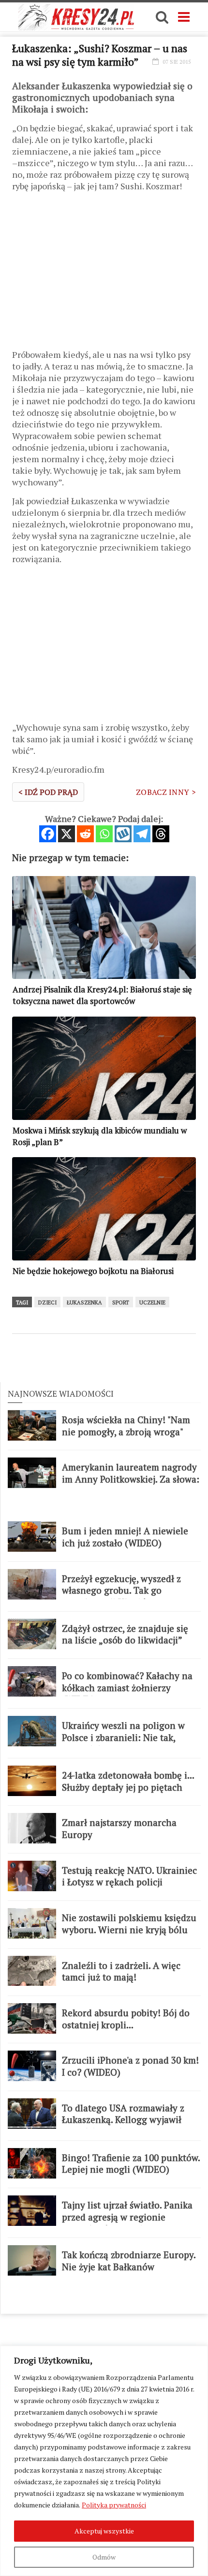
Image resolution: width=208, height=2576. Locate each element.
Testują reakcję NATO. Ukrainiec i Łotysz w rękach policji (129, 1876)
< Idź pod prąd (48, 792)
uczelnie (152, 1302)
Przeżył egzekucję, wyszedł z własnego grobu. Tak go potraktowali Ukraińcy (121, 1591)
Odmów (104, 2557)
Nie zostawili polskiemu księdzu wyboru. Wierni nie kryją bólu (129, 1924)
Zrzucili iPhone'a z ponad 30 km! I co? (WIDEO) (130, 2066)
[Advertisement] (104, 274)
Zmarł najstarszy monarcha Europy (119, 1829)
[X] (67, 834)
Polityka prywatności (114, 2505)
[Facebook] (48, 834)
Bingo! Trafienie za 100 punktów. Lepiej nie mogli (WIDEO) (131, 2164)
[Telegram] (142, 834)
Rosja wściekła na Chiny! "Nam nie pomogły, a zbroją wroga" (126, 1426)
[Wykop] (123, 834)
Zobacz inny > (166, 792)
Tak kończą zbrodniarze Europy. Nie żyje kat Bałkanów (129, 2261)
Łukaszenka (84, 1302)
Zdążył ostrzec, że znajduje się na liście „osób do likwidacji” (125, 1635)
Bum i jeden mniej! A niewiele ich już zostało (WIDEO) (125, 1537)
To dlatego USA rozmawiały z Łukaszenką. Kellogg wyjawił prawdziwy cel (123, 2120)
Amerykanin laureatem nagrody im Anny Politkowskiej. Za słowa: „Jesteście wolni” (131, 1479)
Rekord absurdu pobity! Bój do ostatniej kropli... (126, 2019)
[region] (104, 2461)
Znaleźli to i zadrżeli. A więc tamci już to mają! (121, 1972)
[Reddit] (85, 834)
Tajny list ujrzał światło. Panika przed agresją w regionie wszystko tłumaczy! (127, 2217)
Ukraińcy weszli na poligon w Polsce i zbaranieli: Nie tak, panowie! (123, 1737)
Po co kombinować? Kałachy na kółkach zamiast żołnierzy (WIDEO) (127, 1688)
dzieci (47, 1302)
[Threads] (161, 834)
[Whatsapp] (104, 834)
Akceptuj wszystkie (104, 2531)
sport (121, 1302)
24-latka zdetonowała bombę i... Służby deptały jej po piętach (128, 1781)
